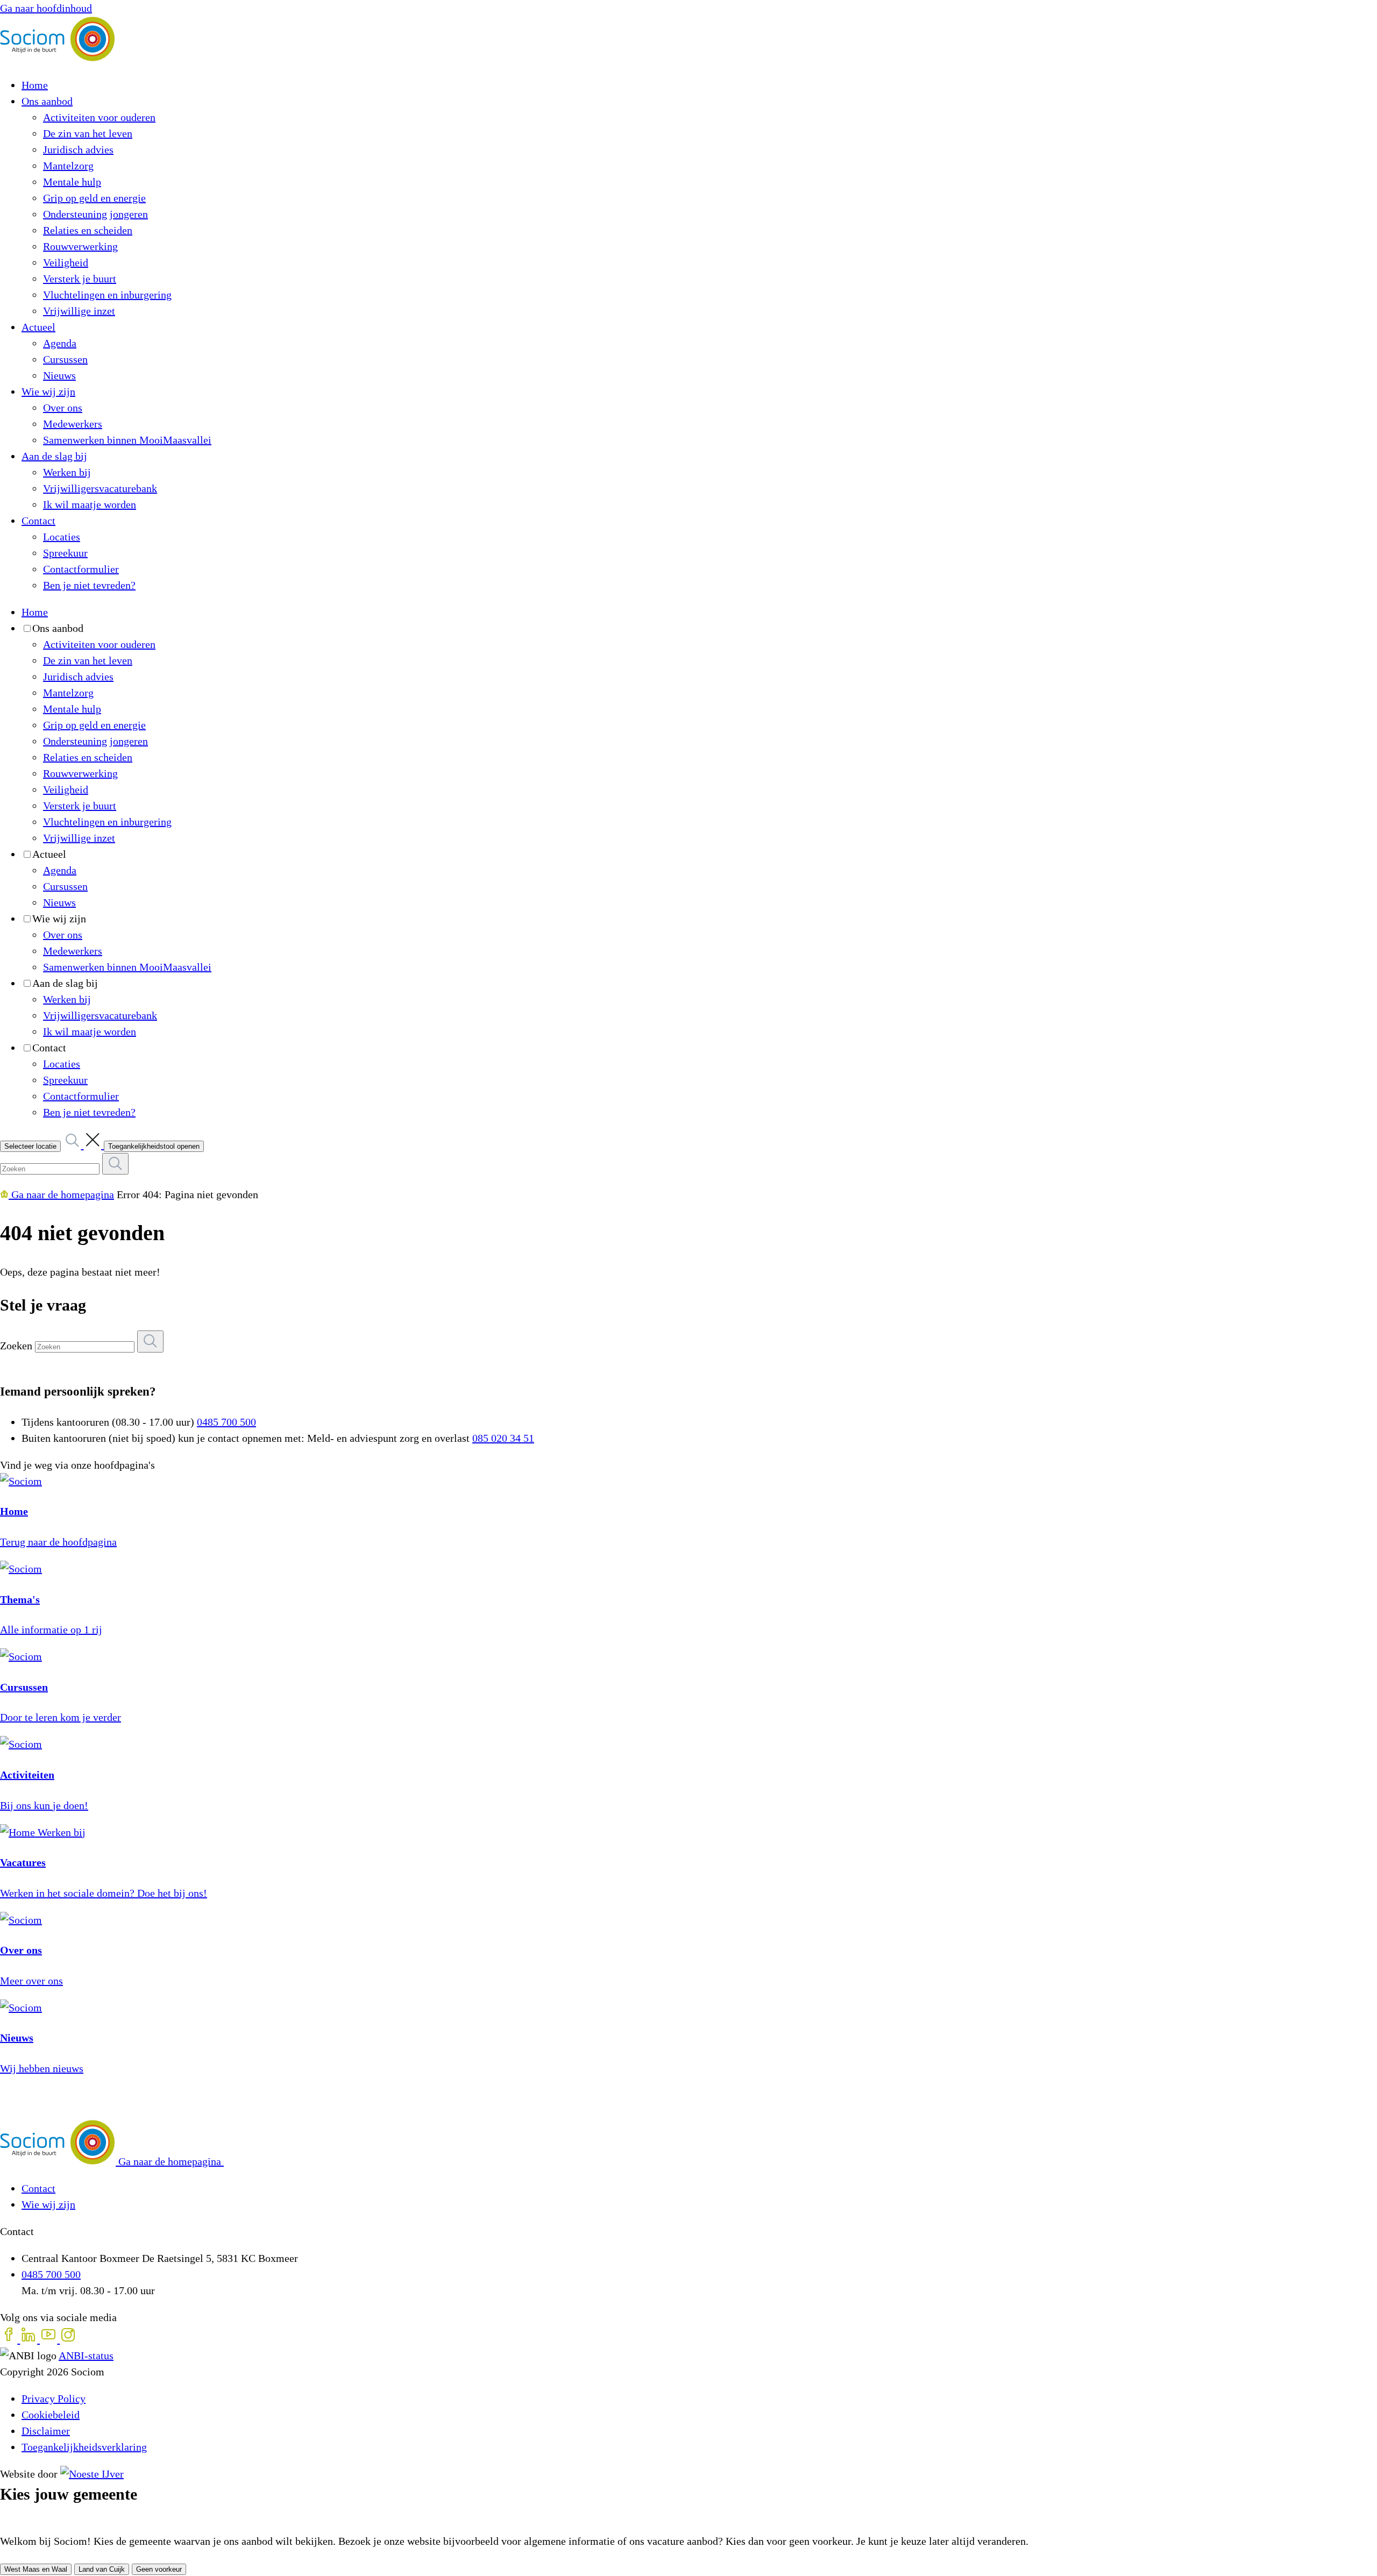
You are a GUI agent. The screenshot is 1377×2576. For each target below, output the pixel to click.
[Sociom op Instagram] (68, 2339)
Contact (38, 2188)
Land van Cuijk (102, 2569)
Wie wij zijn (48, 2204)
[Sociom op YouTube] (50, 2339)
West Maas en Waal (36, 2569)
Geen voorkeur (159, 2569)
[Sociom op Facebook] (10, 2339)
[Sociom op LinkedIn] (30, 2339)
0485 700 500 (226, 1422)
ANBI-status (86, 2356)
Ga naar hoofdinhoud (46, 8)
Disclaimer (46, 2431)
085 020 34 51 (503, 1438)
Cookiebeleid (51, 2415)
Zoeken (16, 1346)
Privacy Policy (54, 2399)
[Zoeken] (150, 1342)
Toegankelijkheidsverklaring (84, 2447)
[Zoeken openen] (84, 1145)
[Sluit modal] (3, 2518)
